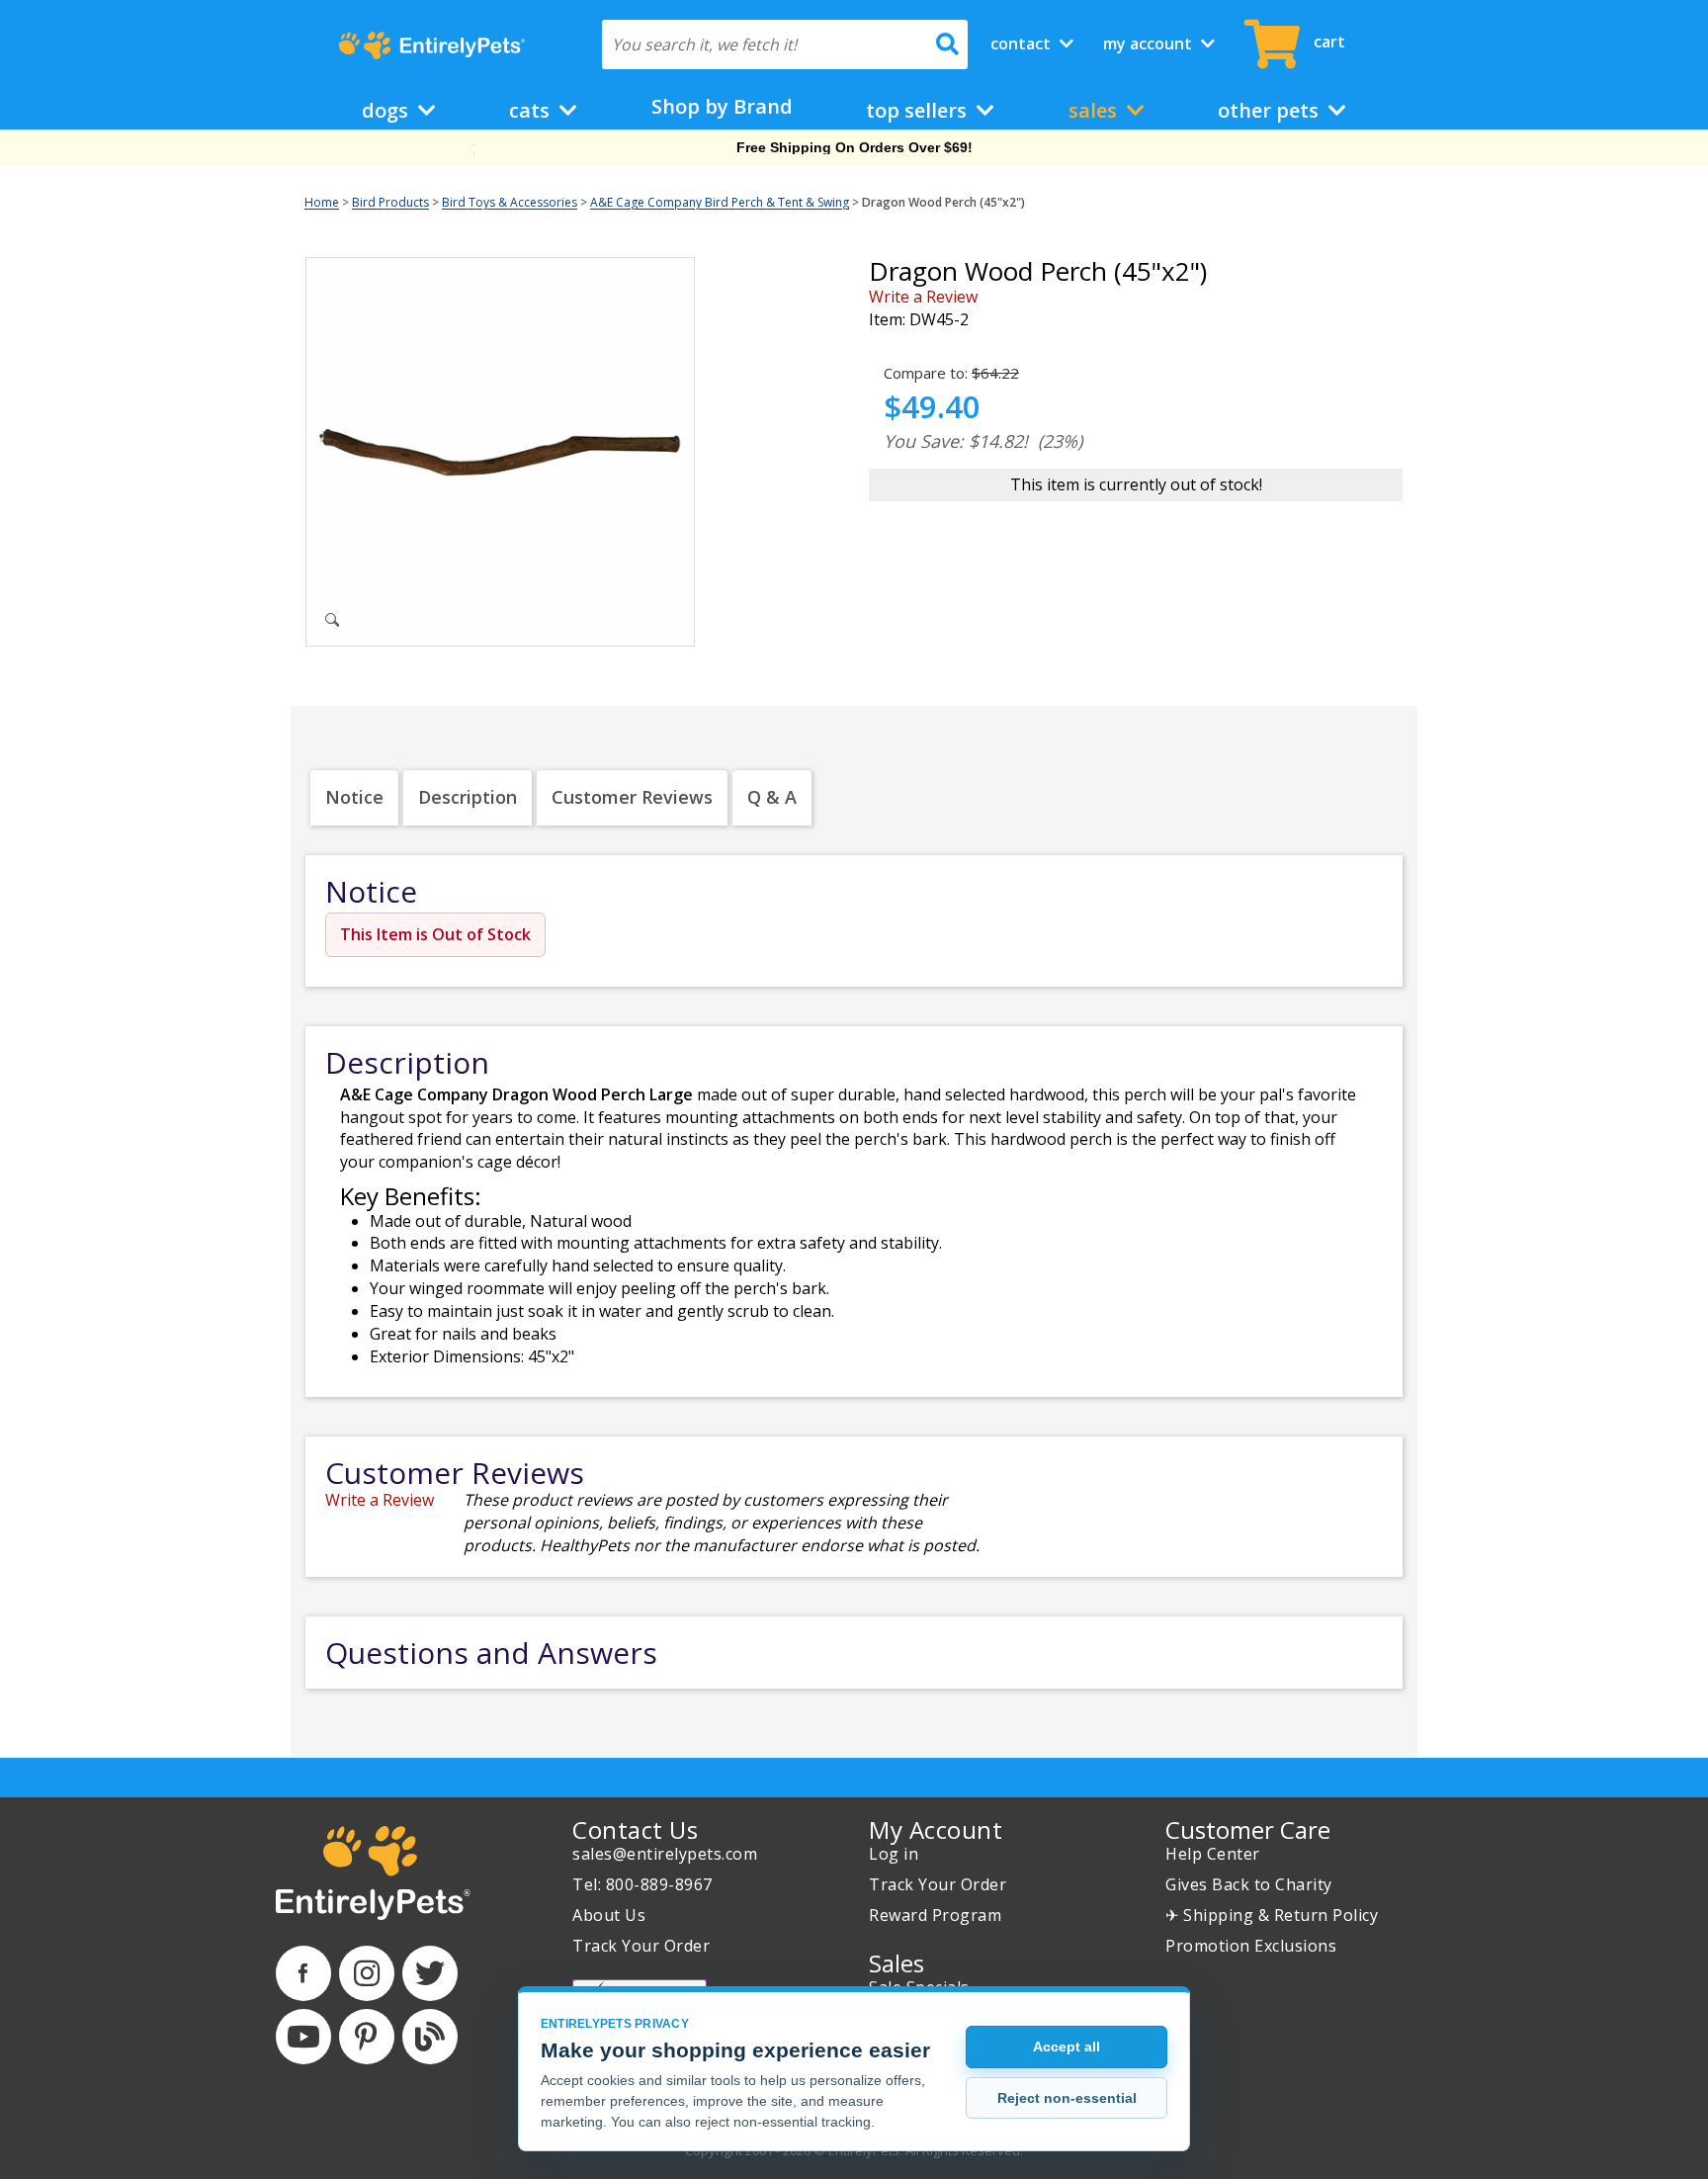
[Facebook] (303, 1973)
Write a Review (923, 297)
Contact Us (635, 1830)
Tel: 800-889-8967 (642, 1884)
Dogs (387, 110)
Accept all (1067, 2047)
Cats (532, 110)
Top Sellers (919, 110)
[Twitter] (430, 1973)
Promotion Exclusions (1251, 1946)
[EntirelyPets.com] (431, 45)
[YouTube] (303, 2037)
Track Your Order (641, 1946)
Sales (1095, 110)
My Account (1150, 44)
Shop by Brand (722, 106)
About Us (609, 1915)
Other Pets (1271, 110)
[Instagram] (367, 1973)
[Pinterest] (367, 2037)
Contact (1023, 44)
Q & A (772, 797)
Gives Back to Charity (1249, 1884)
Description (468, 797)
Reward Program (935, 1915)
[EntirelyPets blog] (430, 2037)
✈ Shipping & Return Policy (1272, 1915)
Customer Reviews (632, 797)
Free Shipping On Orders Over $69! (854, 147)
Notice (354, 797)
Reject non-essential (1067, 2098)
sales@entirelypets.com (665, 1854)
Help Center (1213, 1854)
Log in (894, 1854)
